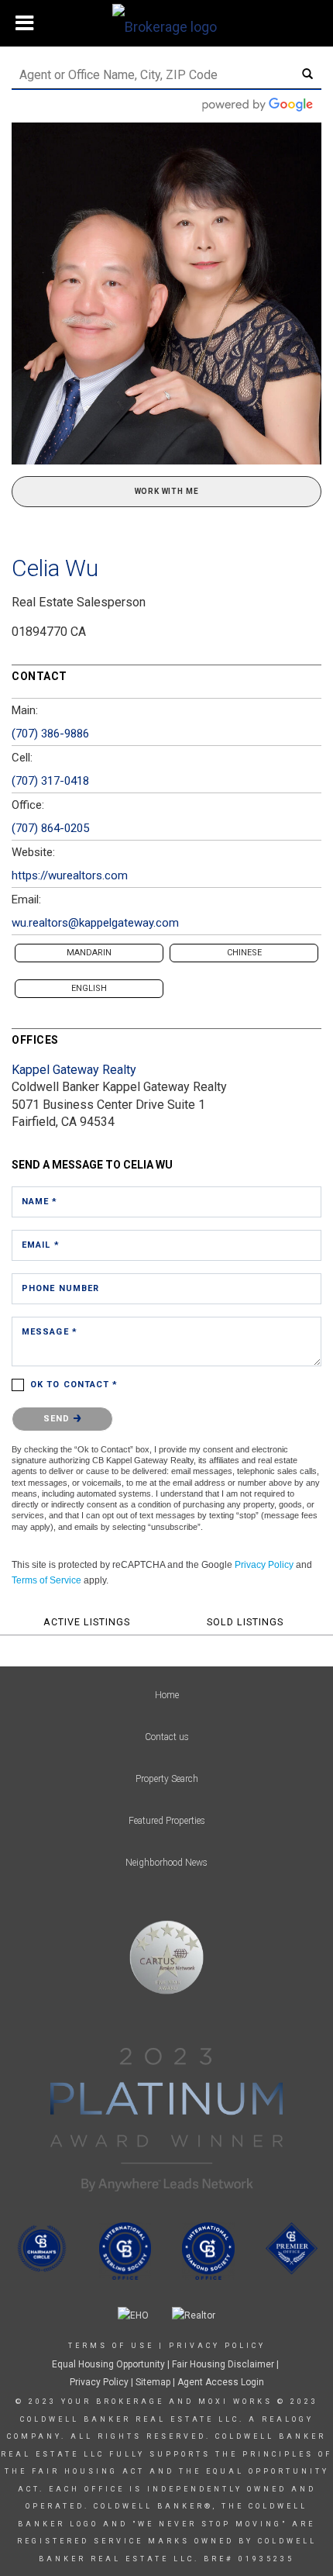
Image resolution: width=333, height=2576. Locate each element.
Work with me (167, 491)
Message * (50, 1332)
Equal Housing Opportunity (108, 2364)
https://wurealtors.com (70, 875)
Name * (40, 1202)
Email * (41, 1245)
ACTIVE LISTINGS (87, 1622)
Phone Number (60, 1288)
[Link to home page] (166, 23)
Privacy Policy (264, 1565)
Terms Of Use (111, 2346)
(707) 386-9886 (50, 734)
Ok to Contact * (74, 1385)
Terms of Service (46, 1580)
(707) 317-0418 (50, 781)
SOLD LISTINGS (245, 1622)
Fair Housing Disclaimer (223, 2364)
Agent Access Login (221, 2382)
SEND (58, 1419)
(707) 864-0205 (50, 828)
